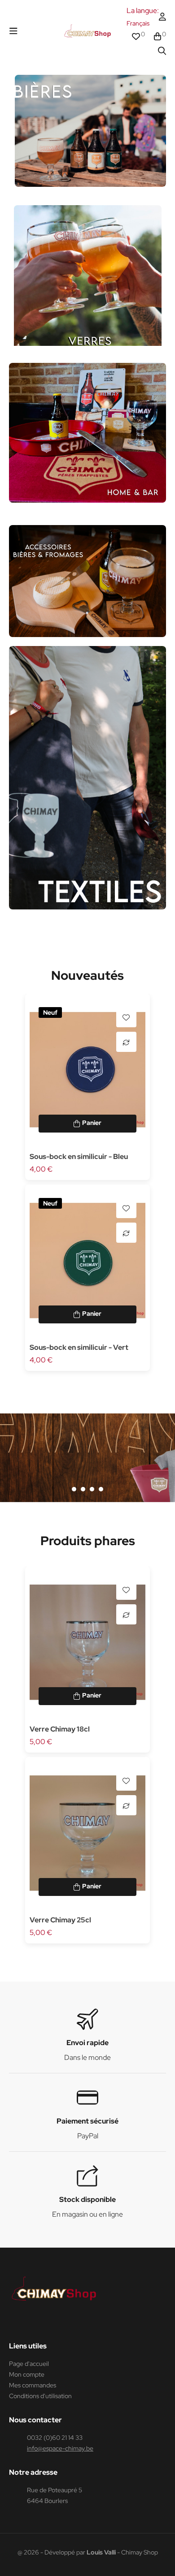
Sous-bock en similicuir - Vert (79, 1347)
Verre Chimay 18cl (60, 1729)
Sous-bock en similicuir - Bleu (79, 1157)
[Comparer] (126, 1042)
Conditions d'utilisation (40, 2396)
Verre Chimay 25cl (60, 1920)
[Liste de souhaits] (126, 1017)
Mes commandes (33, 2385)
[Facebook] (13, 2323)
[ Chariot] (87, 1124)
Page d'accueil (29, 2364)
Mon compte (27, 2374)
